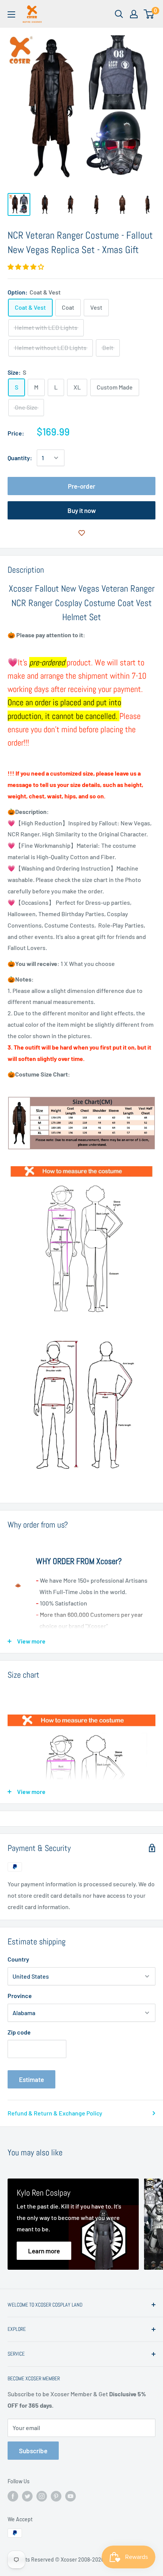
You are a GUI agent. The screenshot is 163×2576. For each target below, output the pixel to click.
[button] (26, 267)
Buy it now (82, 510)
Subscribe (33, 2451)
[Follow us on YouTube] (71, 2496)
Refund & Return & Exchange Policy (55, 2113)
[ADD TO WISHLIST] (81, 533)
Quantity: (20, 458)
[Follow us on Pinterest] (56, 2496)
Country (18, 1959)
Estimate (31, 2079)
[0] (149, 14)
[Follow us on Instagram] (42, 2496)
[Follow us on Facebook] (13, 2496)
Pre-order (81, 486)
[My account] (134, 14)
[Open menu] (11, 14)
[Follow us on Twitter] (27, 2496)
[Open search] (119, 14)
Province (20, 1996)
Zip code (19, 2032)
